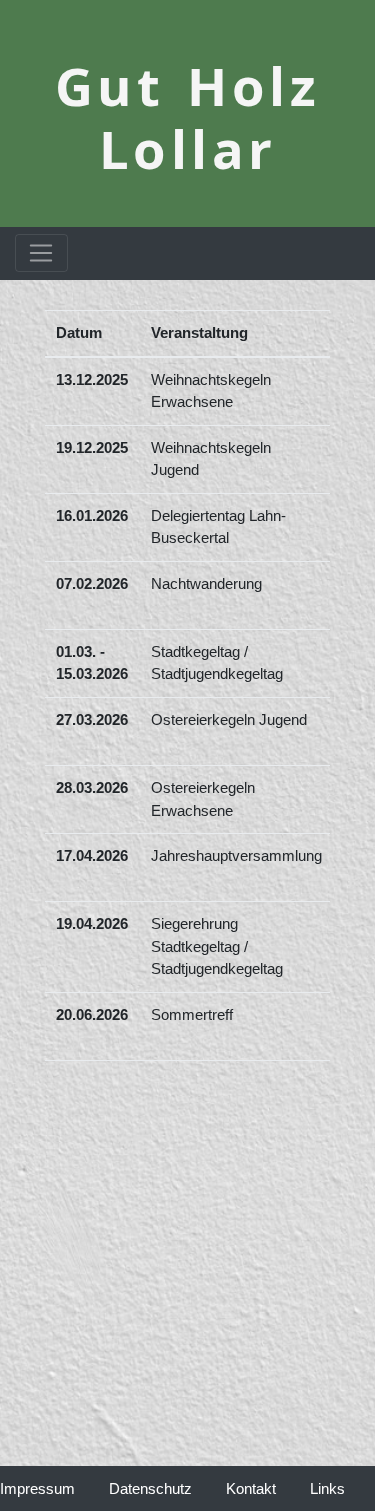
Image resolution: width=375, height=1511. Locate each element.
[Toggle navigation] (41, 253)
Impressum (54, 1488)
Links (327, 1488)
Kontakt (251, 1488)
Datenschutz (150, 1488)
